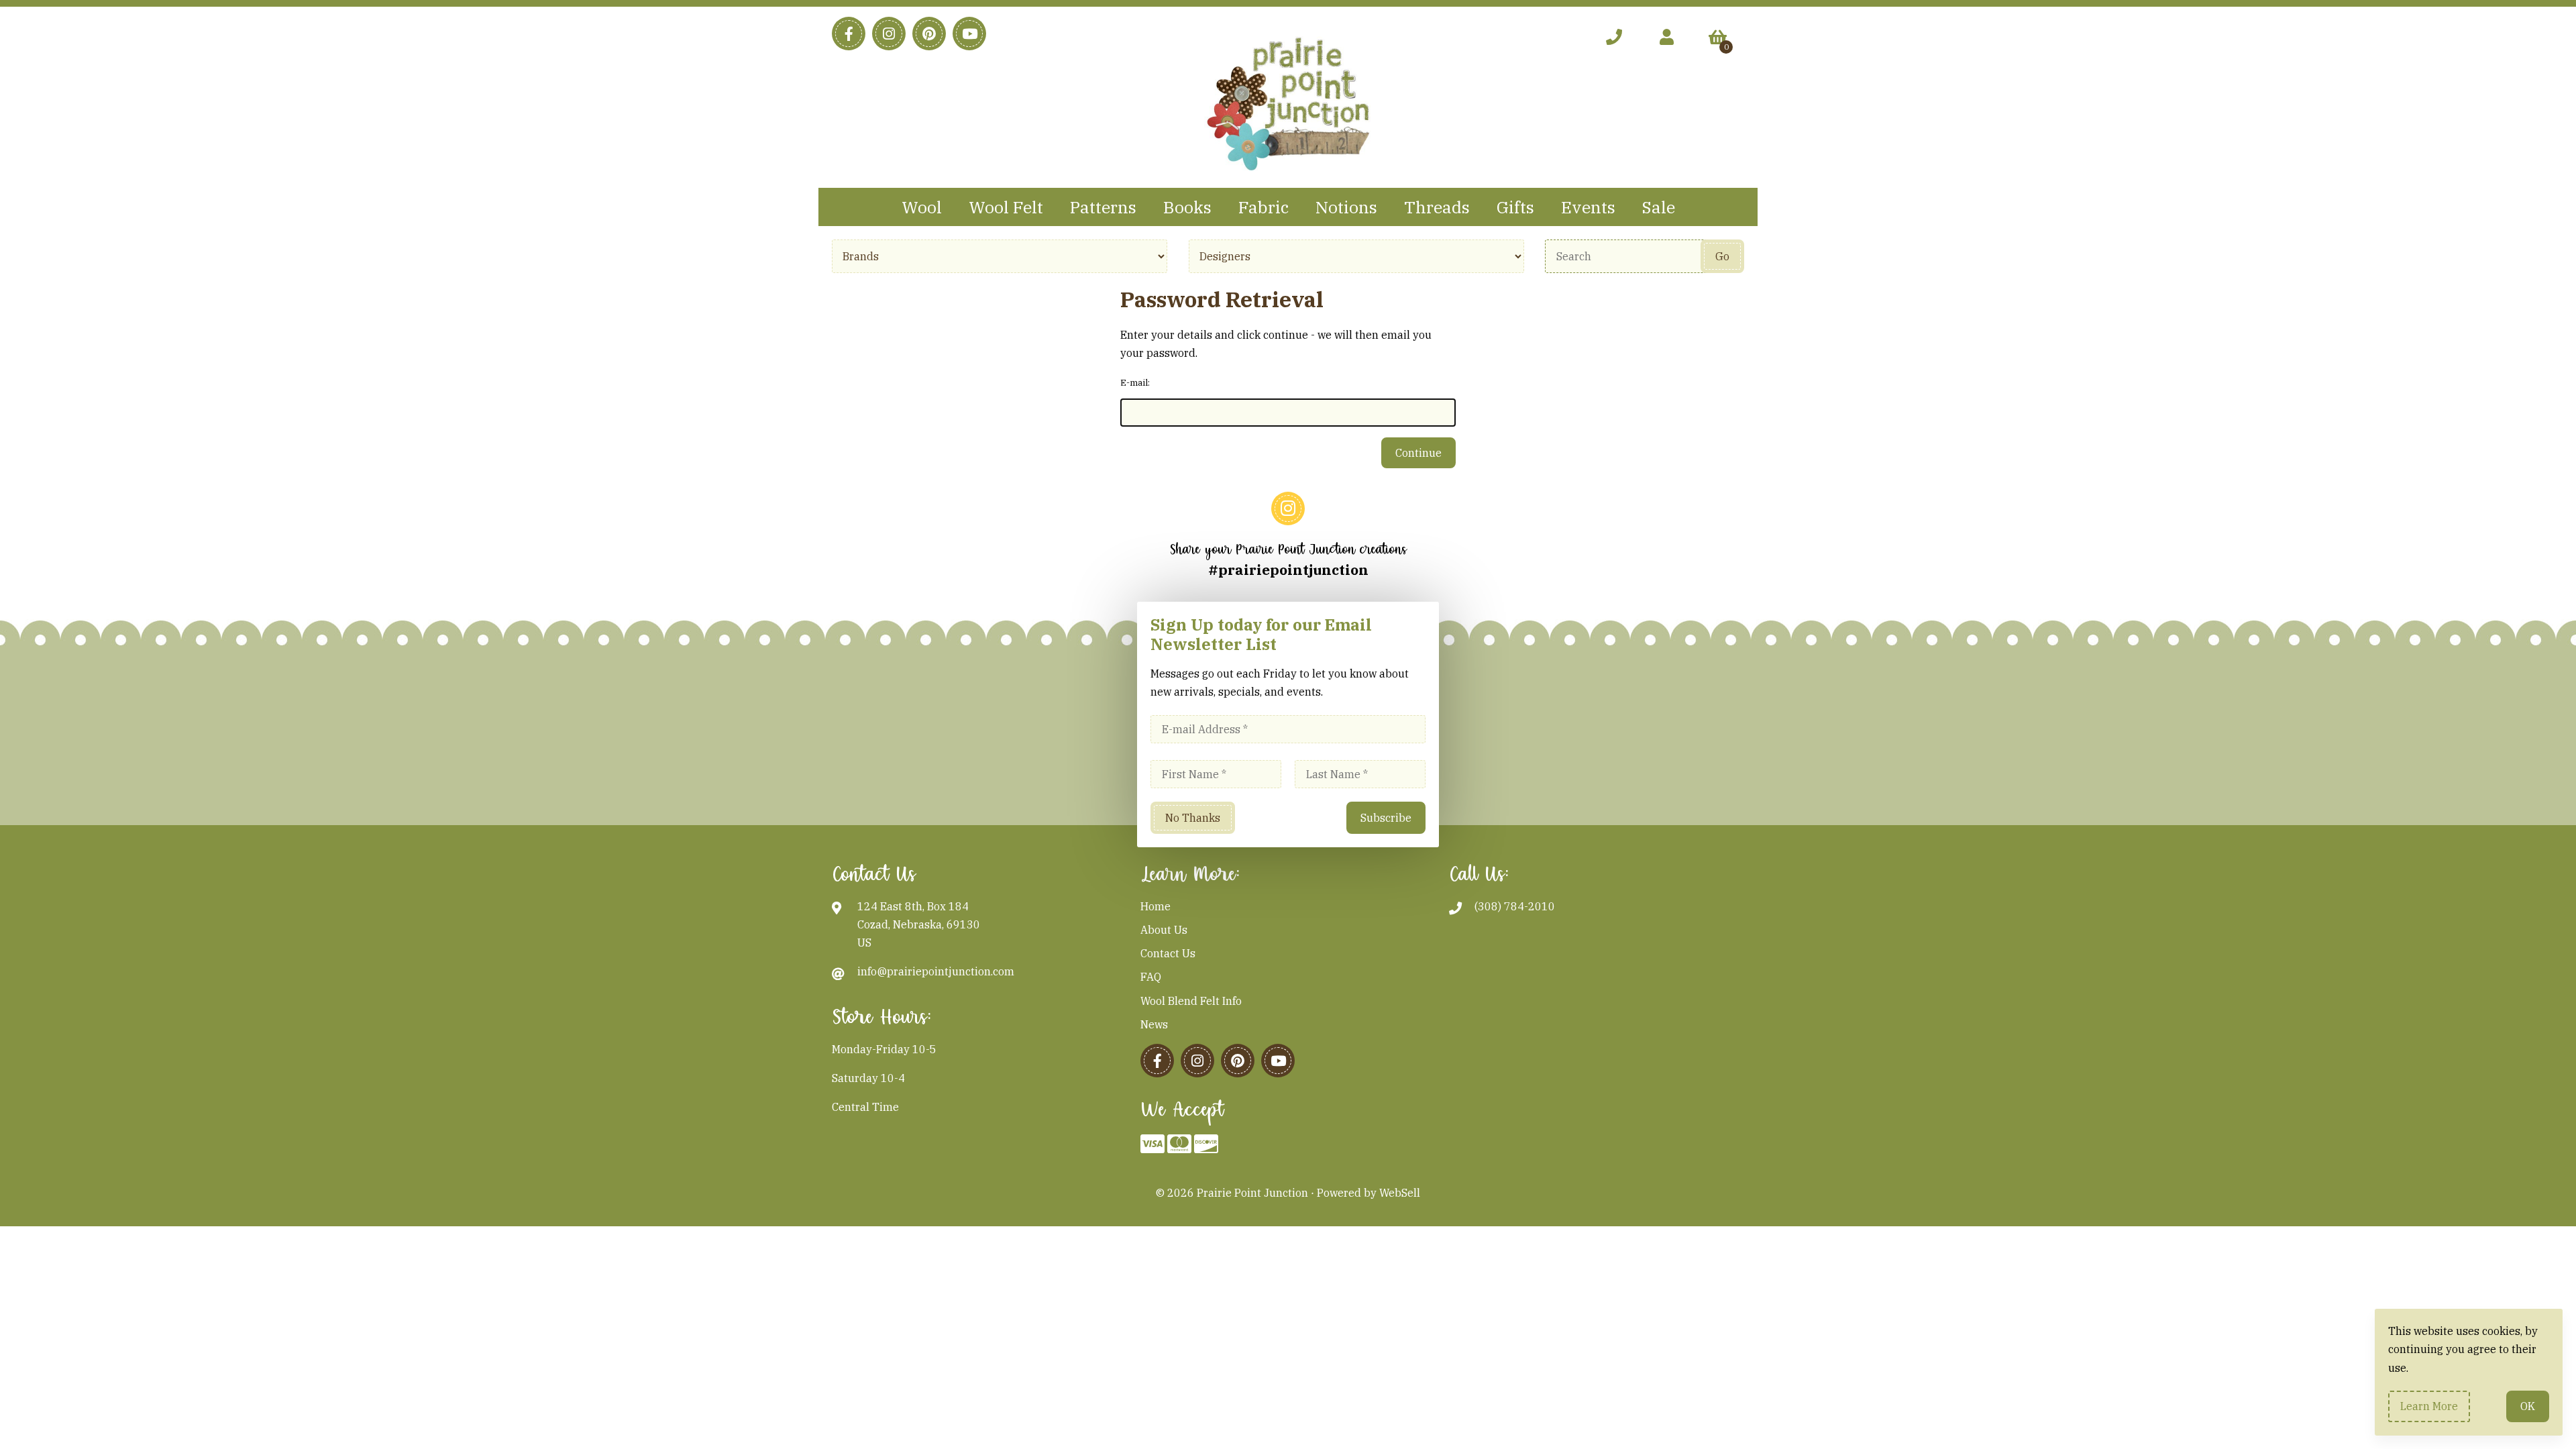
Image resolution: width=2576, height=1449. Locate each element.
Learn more (2429, 1406)
